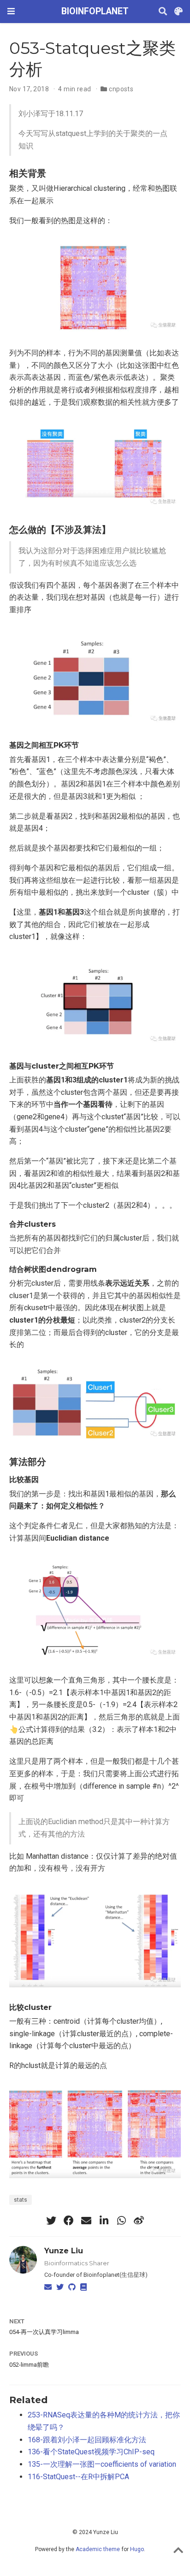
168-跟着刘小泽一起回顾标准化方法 (87, 2440)
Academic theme (98, 2549)
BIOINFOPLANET (95, 11)
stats (21, 2200)
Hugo (137, 2549)
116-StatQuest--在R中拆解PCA (78, 2477)
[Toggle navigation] (11, 11)
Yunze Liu (64, 2251)
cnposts (121, 89)
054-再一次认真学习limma (44, 2332)
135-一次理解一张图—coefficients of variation (102, 2464)
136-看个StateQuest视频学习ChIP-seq (91, 2452)
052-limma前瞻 (29, 2365)
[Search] (163, 12)
